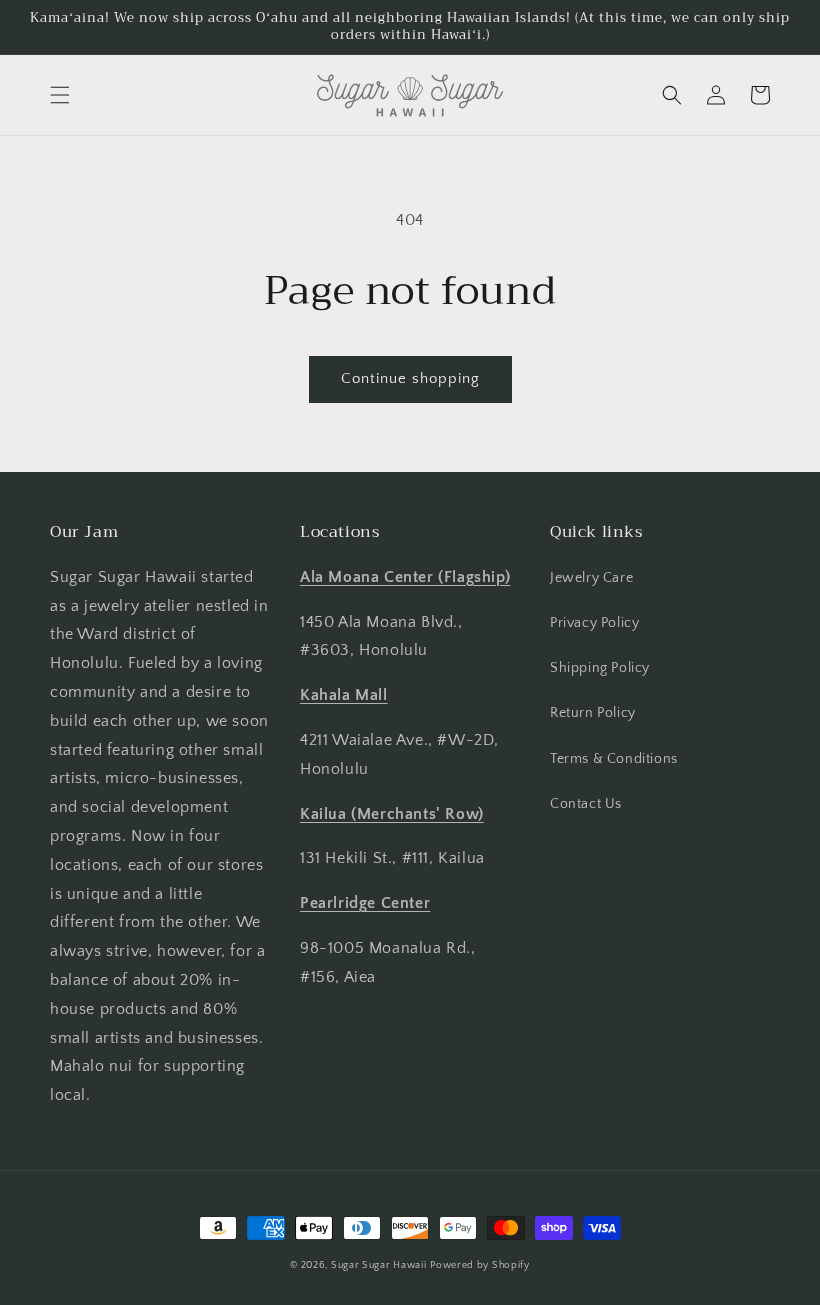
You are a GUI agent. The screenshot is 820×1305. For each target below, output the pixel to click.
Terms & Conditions (614, 759)
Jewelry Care (591, 578)
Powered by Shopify (480, 1265)
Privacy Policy (594, 623)
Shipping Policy (600, 668)
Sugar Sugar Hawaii (379, 1265)
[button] (60, 95)
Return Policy (593, 713)
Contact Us (586, 804)
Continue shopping (410, 378)
